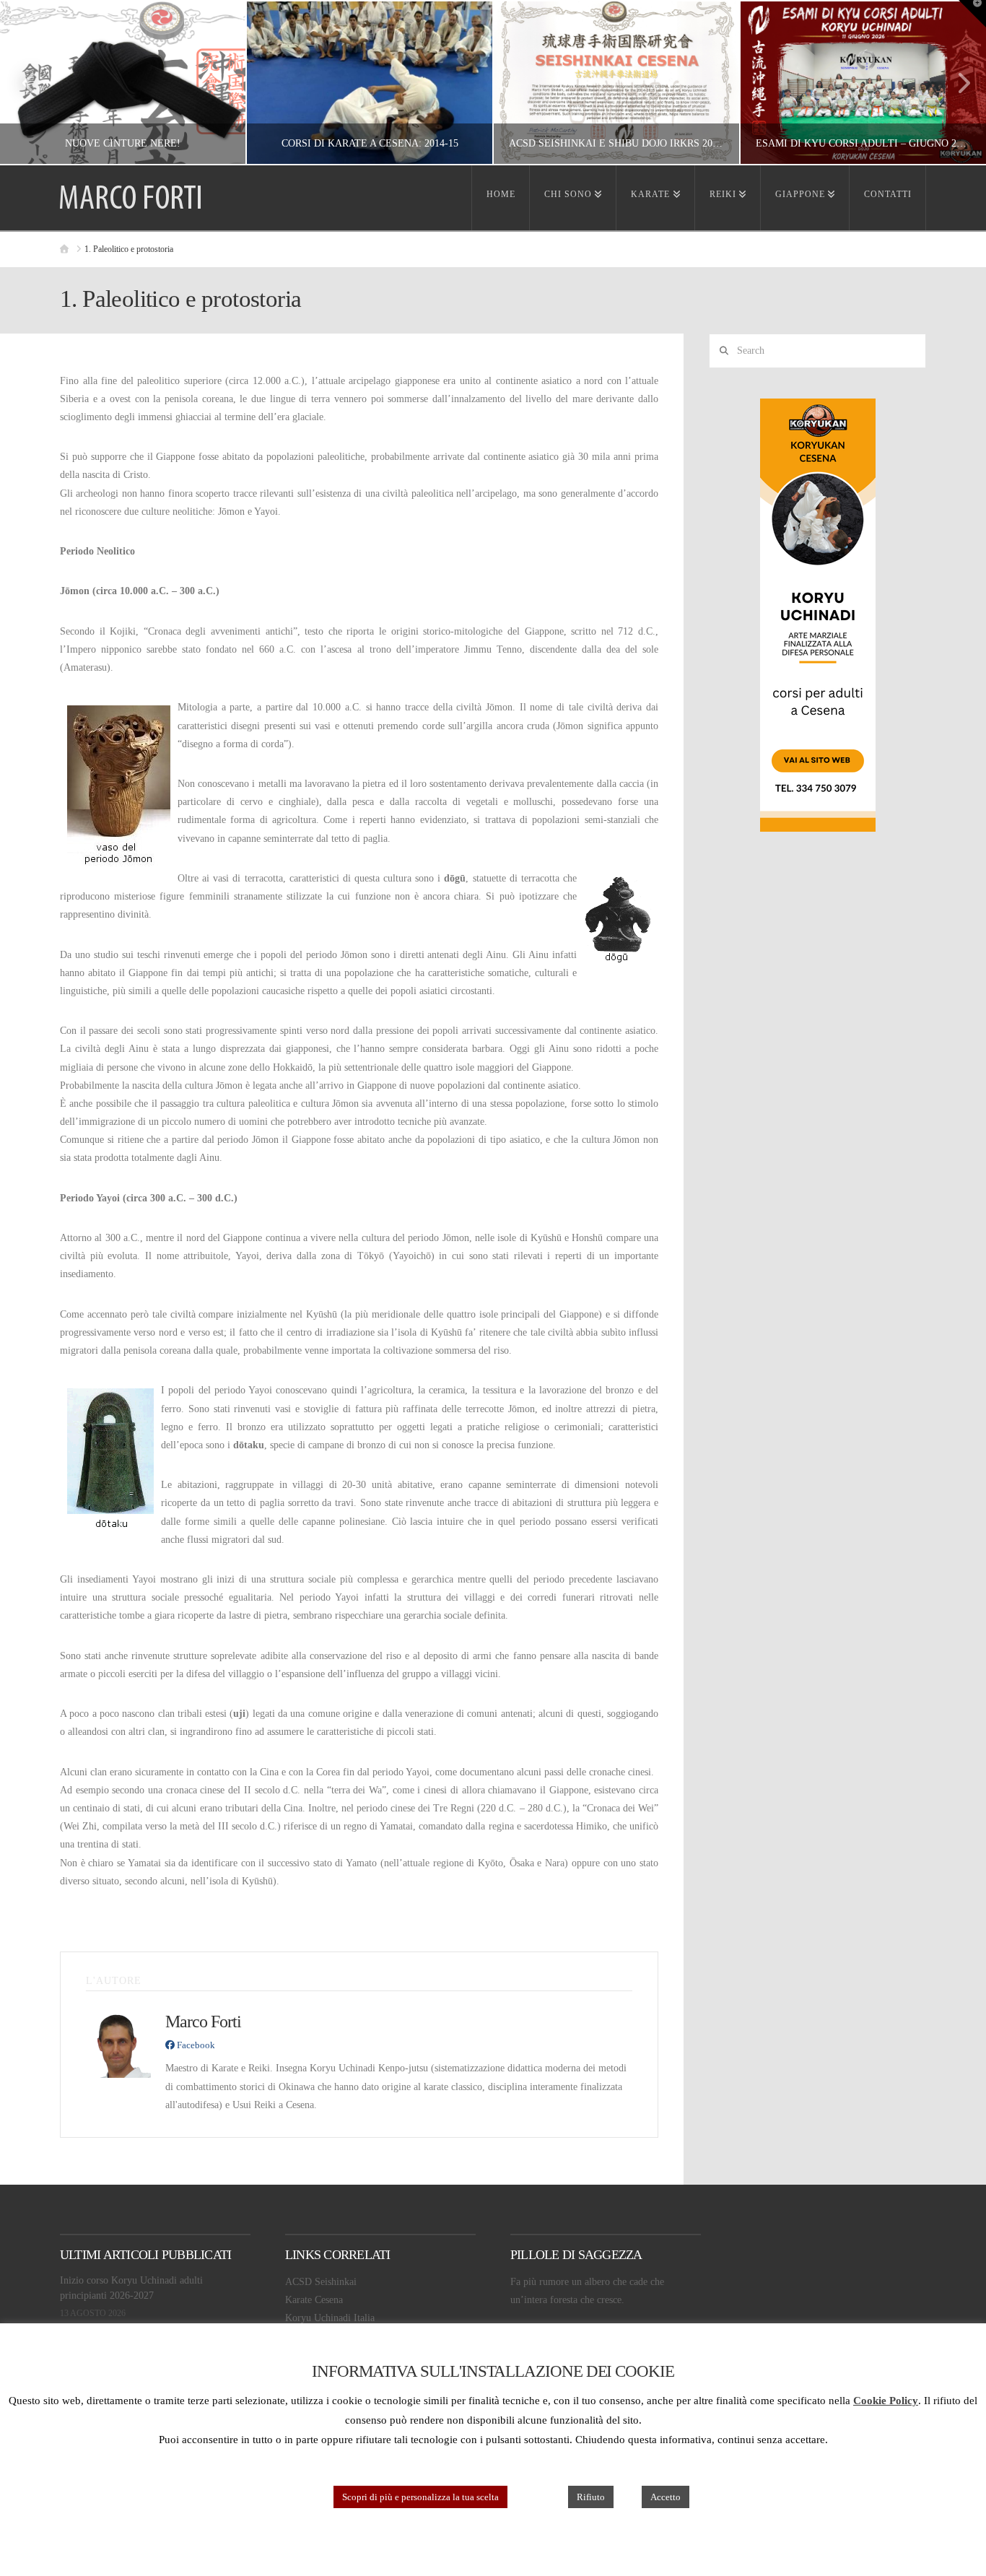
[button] (972, 14)
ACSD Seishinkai (321, 2282)
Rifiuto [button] (591, 2497)
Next (955, 83)
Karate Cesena (314, 2300)
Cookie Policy (886, 2401)
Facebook (195, 2045)
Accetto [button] (666, 2497)
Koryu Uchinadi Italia (330, 2318)
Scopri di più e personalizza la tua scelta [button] (420, 2497)
